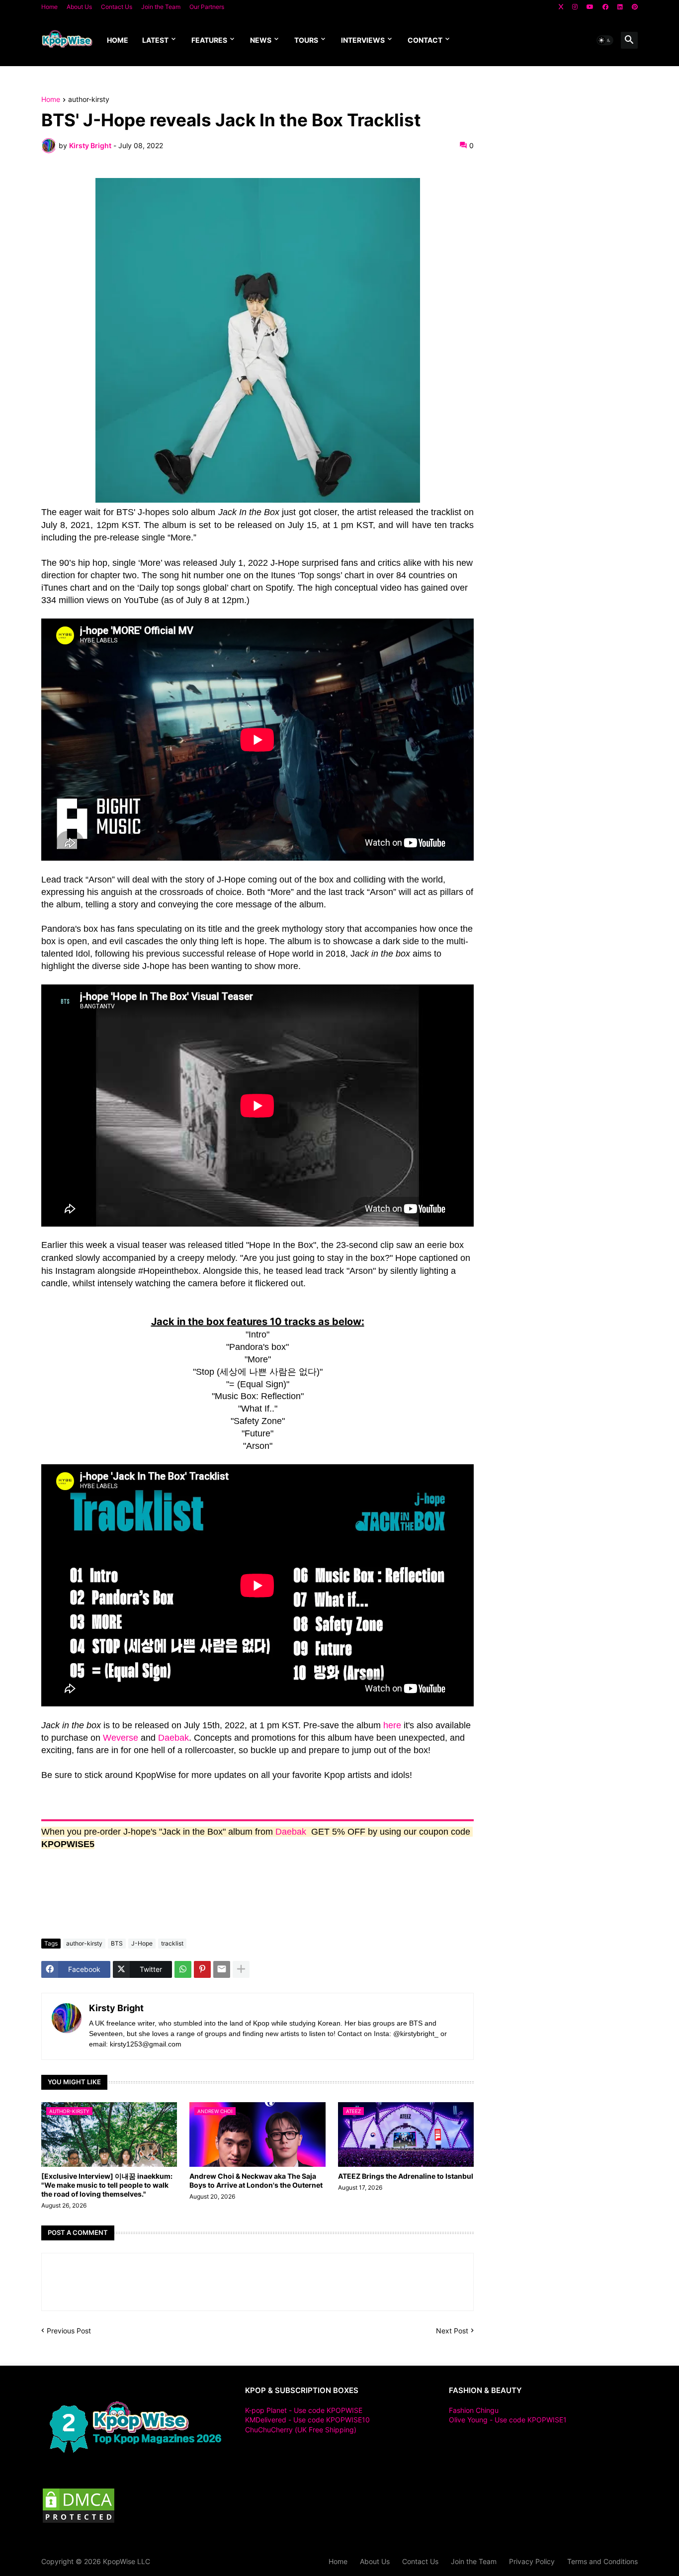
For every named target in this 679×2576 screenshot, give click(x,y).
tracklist (172, 1943)
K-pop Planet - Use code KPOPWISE (304, 2410)
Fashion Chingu (474, 2410)
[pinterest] (635, 7)
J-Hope (142, 1943)
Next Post (452, 2331)
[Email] (222, 1969)
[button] (605, 40)
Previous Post (69, 2331)
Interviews (363, 40)
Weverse (121, 1738)
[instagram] (575, 7)
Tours (306, 40)
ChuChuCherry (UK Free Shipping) (301, 2430)
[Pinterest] (202, 1969)
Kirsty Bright (116, 2008)
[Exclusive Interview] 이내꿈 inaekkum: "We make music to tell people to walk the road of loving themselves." (107, 2185)
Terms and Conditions (602, 2561)
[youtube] (590, 7)
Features (209, 40)
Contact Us (117, 7)
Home (49, 7)
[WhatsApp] (183, 1969)
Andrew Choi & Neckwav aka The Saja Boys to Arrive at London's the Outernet (256, 2180)
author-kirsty (89, 100)
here (392, 1725)
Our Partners (207, 7)
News (261, 40)
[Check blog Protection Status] (79, 2522)
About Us (79, 7)
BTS (117, 1943)
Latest (155, 40)
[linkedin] (620, 7)
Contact (425, 40)
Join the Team (161, 7)
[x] (561, 7)
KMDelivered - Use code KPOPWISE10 (307, 2420)
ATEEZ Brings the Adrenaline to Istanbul (406, 2176)
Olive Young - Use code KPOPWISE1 (508, 2420)
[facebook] (605, 7)
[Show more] (241, 1969)
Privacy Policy (532, 2561)
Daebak (173, 1738)
